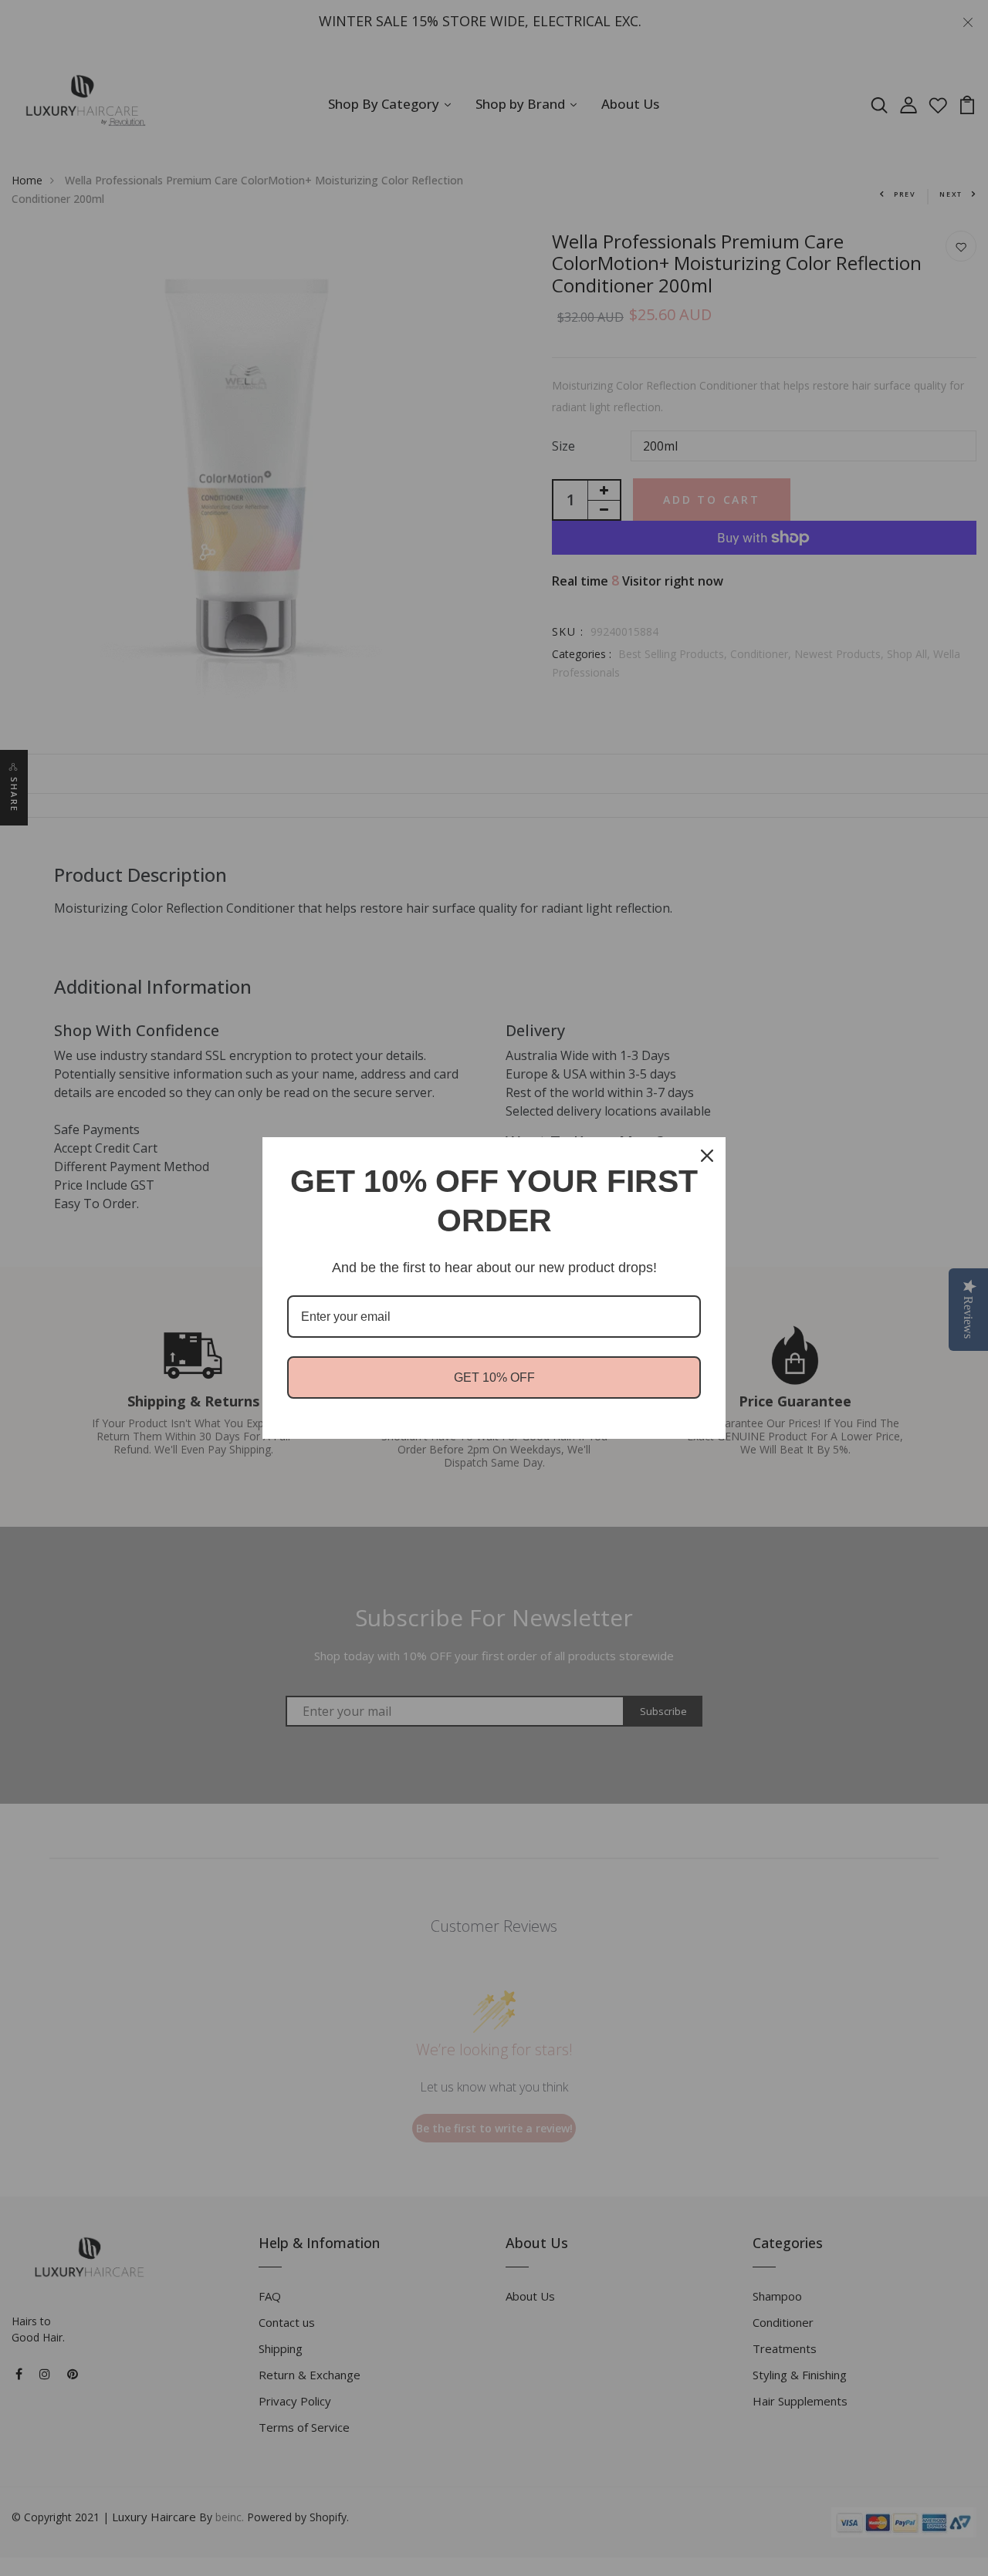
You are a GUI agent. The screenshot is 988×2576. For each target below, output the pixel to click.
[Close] (707, 1156)
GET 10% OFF (494, 1377)
